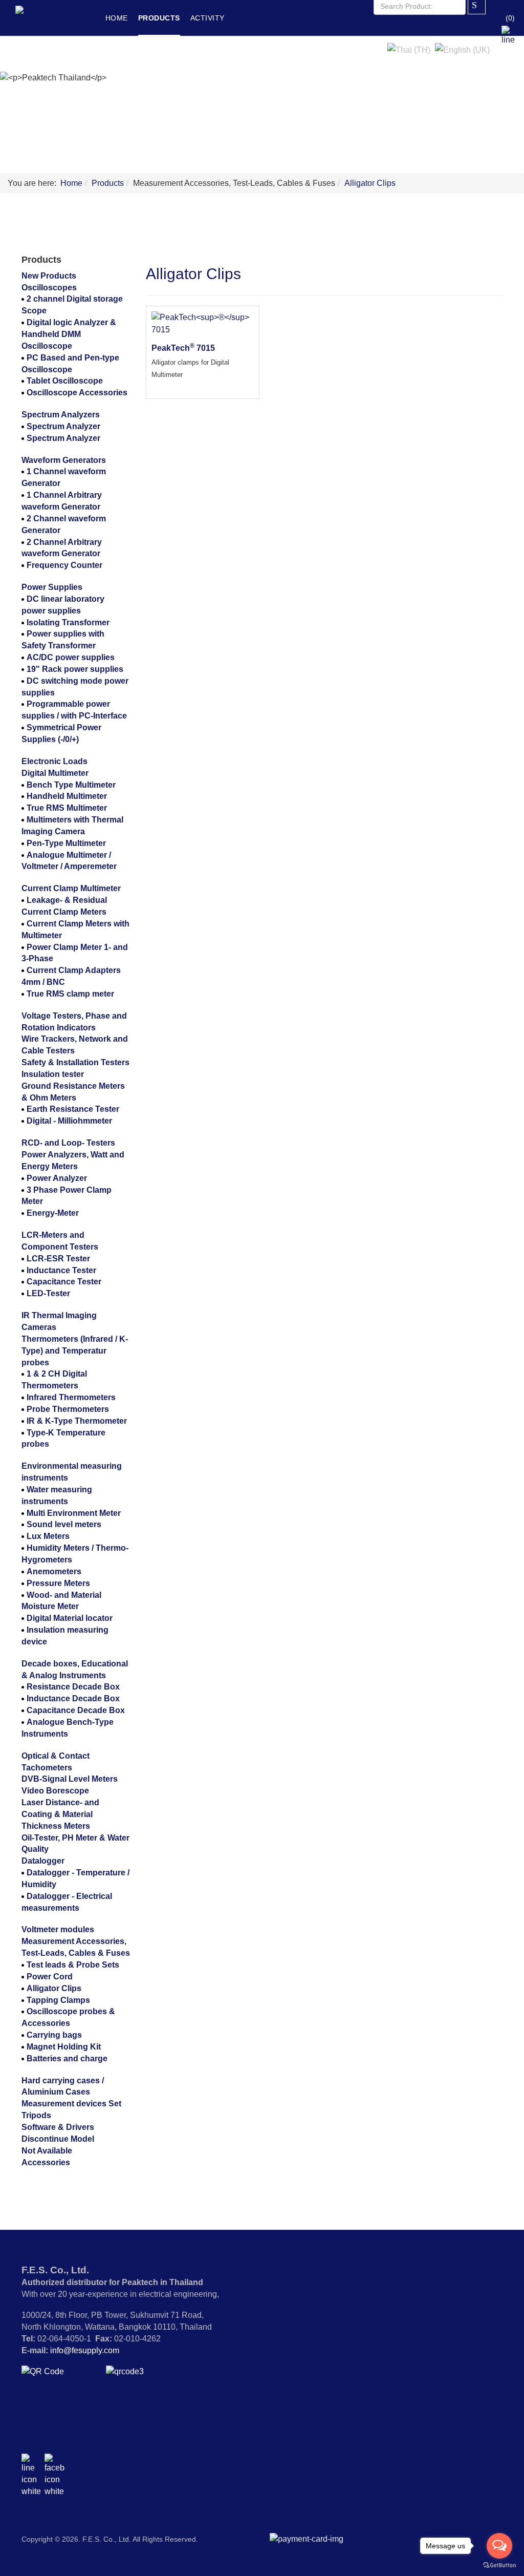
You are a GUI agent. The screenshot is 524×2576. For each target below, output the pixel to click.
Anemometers (54, 1571)
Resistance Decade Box (73, 1687)
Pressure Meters (58, 1583)
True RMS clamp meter (70, 994)
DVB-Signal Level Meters (70, 1779)
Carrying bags (54, 2035)
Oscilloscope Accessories (77, 393)
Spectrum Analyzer (63, 426)
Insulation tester (53, 1074)
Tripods (36, 2115)
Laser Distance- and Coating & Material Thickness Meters (60, 1814)
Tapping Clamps (58, 2000)
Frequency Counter (64, 565)
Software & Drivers (58, 2127)
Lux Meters (48, 1536)
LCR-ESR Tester (58, 1259)
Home (117, 18)
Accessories (46, 2162)
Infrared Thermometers (71, 1397)
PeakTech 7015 (183, 348)
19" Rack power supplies (75, 669)
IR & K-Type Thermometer (77, 1421)
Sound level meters (64, 1524)
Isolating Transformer (68, 622)
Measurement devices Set (71, 2104)
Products (159, 18)
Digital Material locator (70, 1618)
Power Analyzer (57, 1178)
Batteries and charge (67, 2058)
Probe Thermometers (68, 1409)
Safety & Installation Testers (75, 1062)
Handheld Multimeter (67, 796)
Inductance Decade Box (73, 1698)
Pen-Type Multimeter (66, 843)
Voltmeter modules (58, 1929)
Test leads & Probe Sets (73, 1965)
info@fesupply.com (85, 2350)
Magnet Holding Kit (64, 2047)
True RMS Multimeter (67, 808)
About (118, 54)
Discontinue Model (58, 2139)
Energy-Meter (53, 1213)
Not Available (47, 2151)
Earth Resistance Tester (73, 1109)
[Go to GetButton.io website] (499, 2566)
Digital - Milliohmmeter (69, 1121)
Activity (208, 18)
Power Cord (50, 1977)
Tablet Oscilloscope (65, 381)
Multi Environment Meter (74, 1513)
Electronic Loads (54, 761)
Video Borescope (55, 1791)
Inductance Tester (61, 1270)
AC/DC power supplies (71, 657)
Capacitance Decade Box (76, 1710)
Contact (159, 54)
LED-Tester (48, 1293)
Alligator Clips (370, 183)
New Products (49, 276)
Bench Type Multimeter (71, 785)
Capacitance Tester (64, 1282)
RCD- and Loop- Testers (68, 1143)
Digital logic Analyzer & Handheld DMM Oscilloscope (69, 334)
